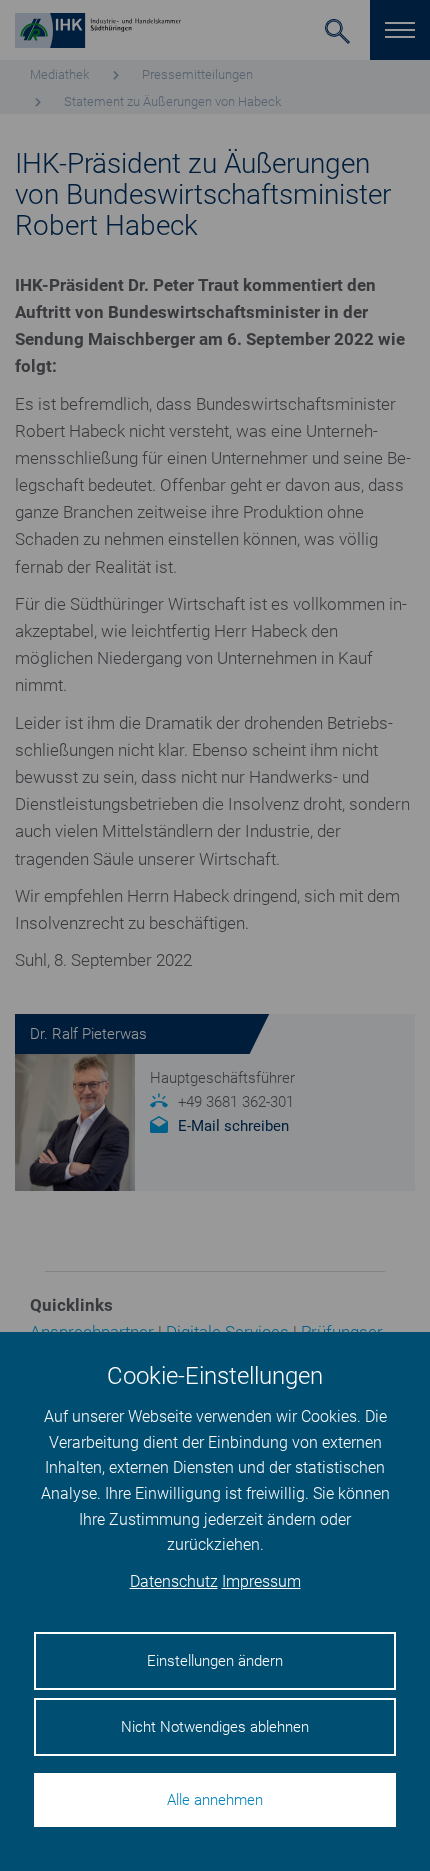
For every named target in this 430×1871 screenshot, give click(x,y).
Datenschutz (174, 1581)
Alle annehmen (215, 1800)
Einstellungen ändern (215, 1661)
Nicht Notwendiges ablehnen (215, 1727)
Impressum (261, 1581)
